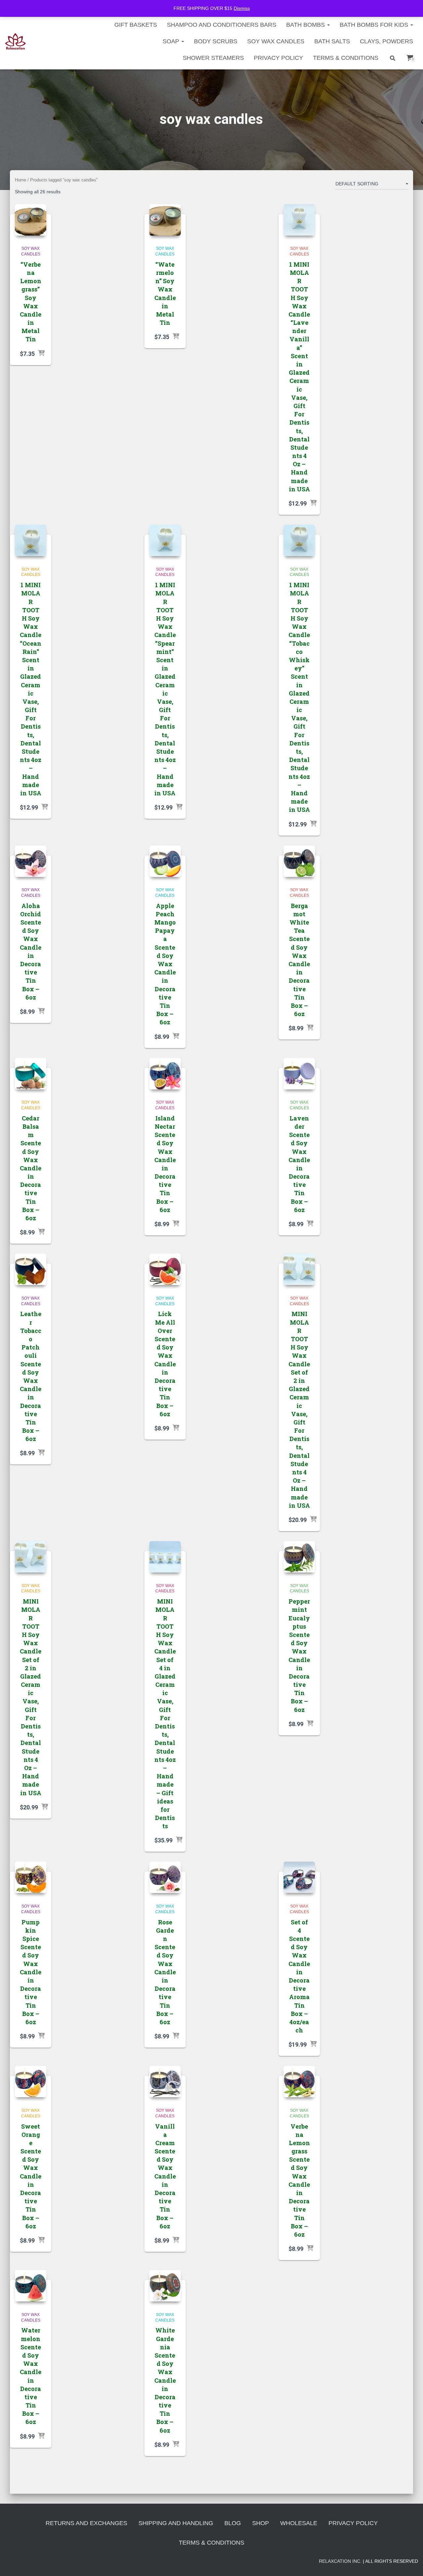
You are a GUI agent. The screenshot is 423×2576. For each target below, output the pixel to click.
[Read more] (41, 354)
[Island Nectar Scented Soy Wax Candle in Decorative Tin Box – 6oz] (165, 1074)
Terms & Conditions (346, 58)
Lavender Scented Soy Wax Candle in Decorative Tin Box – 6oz (299, 1164)
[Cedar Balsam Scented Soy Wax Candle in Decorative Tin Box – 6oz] (31, 1074)
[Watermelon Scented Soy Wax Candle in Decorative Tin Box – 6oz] (31, 2286)
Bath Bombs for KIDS (375, 25)
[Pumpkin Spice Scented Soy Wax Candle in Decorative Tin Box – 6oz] (31, 1877)
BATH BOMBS (306, 25)
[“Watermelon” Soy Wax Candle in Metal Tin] (165, 220)
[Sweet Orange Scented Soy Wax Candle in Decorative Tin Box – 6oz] (31, 2082)
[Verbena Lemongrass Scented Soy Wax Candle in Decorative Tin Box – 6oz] (299, 2082)
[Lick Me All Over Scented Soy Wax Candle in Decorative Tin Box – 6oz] (165, 1269)
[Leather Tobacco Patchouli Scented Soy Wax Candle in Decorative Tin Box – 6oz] (31, 1269)
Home (20, 180)
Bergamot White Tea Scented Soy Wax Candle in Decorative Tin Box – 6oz (299, 960)
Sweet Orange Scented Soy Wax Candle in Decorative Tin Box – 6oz (31, 2176)
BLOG (233, 2523)
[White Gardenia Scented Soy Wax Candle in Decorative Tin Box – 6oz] (165, 2286)
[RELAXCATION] (15, 41)
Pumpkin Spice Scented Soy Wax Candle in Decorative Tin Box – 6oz (31, 1972)
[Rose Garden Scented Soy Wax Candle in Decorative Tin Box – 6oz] (165, 1877)
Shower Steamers (213, 58)
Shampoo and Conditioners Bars (222, 25)
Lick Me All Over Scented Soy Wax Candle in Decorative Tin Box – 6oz (165, 1364)
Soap (172, 41)
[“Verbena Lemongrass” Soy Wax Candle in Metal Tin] (31, 220)
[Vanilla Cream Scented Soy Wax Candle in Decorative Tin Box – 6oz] (165, 2082)
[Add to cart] (313, 503)
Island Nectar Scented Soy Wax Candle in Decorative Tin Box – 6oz (165, 1164)
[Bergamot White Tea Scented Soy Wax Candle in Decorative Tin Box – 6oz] (299, 861)
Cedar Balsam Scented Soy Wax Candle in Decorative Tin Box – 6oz (31, 1168)
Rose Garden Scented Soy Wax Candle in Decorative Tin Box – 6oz (165, 1972)
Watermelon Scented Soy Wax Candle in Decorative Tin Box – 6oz (31, 2376)
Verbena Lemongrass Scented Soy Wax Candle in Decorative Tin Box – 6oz (299, 2180)
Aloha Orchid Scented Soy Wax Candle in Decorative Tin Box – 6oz (31, 951)
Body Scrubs (216, 41)
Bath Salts (332, 41)
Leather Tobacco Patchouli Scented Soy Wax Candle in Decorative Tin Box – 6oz (31, 1376)
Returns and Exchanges (86, 2523)
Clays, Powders (386, 41)
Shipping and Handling (176, 2523)
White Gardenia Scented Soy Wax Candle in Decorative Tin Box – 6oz (165, 2380)
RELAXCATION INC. (340, 2561)
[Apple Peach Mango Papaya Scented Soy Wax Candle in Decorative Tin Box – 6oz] (165, 861)
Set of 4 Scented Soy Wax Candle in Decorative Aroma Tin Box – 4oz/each (299, 1976)
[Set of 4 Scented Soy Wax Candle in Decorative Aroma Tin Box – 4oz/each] (299, 1877)
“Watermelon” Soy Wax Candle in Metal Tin (165, 293)
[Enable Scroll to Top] (410, 2563)
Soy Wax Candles (276, 41)
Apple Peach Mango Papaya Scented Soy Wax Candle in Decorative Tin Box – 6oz (165, 964)
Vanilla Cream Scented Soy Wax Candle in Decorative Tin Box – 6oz (165, 2176)
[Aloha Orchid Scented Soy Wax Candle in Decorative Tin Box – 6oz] (31, 861)
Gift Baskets (136, 25)
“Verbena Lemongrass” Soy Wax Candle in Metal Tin (31, 302)
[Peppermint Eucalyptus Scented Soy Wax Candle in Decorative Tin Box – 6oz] (299, 1557)
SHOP (261, 2523)
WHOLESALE (299, 2523)
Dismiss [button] (242, 8)
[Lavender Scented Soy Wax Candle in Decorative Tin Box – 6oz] (299, 1074)
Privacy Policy (278, 58)
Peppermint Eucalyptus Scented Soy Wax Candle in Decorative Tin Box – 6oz (299, 1655)
